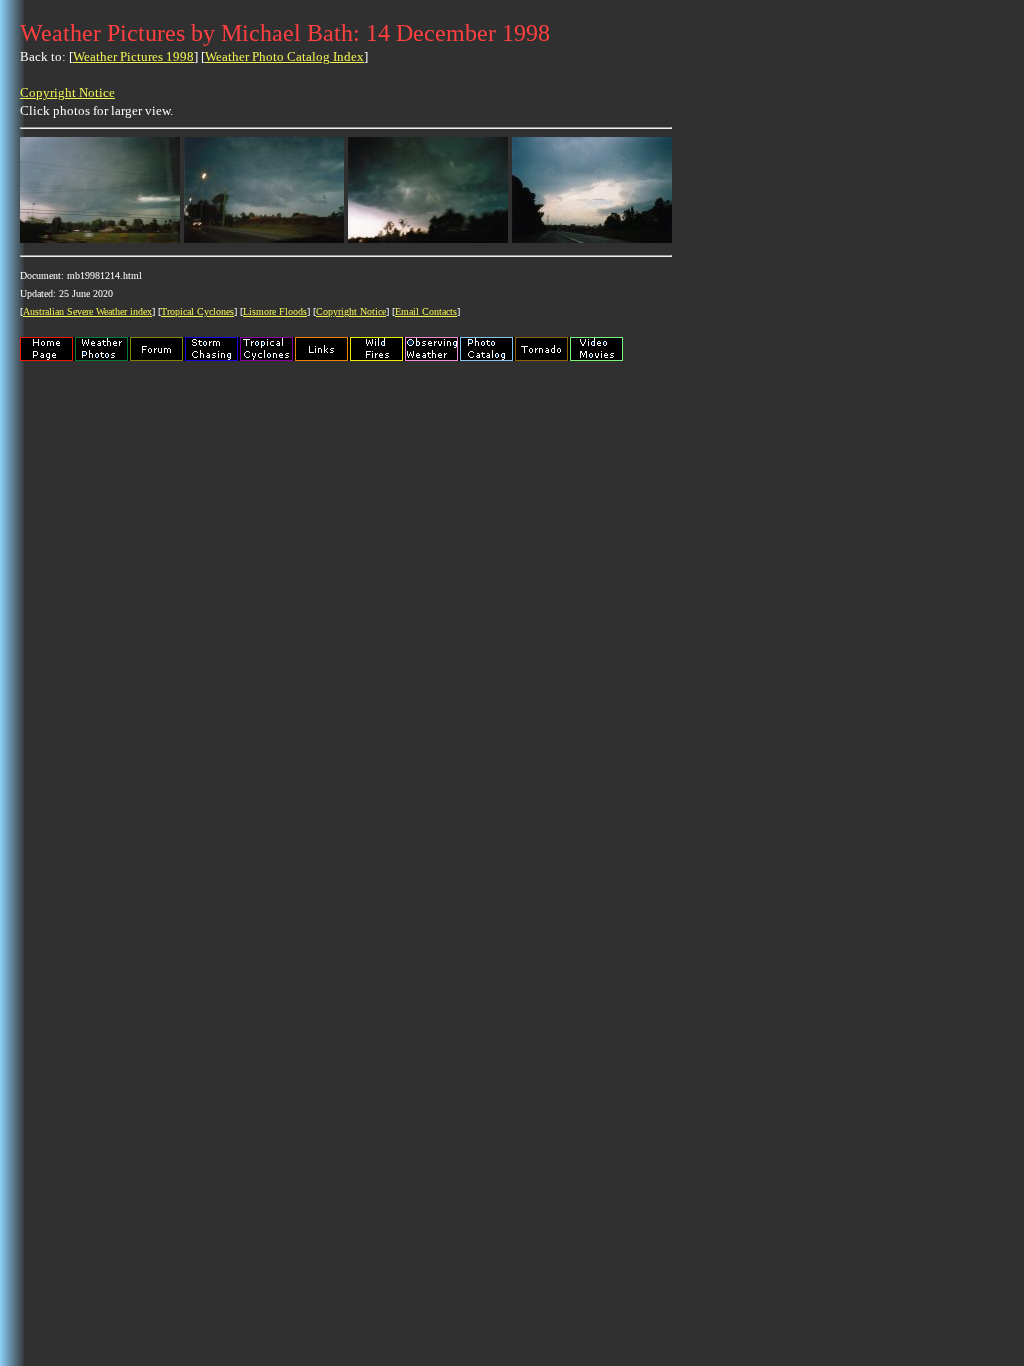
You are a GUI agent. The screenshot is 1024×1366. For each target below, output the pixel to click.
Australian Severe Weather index (87, 311)
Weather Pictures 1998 (133, 56)
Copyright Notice (67, 92)
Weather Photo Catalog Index (284, 56)
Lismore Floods (275, 311)
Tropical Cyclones (197, 311)
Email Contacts (426, 311)
